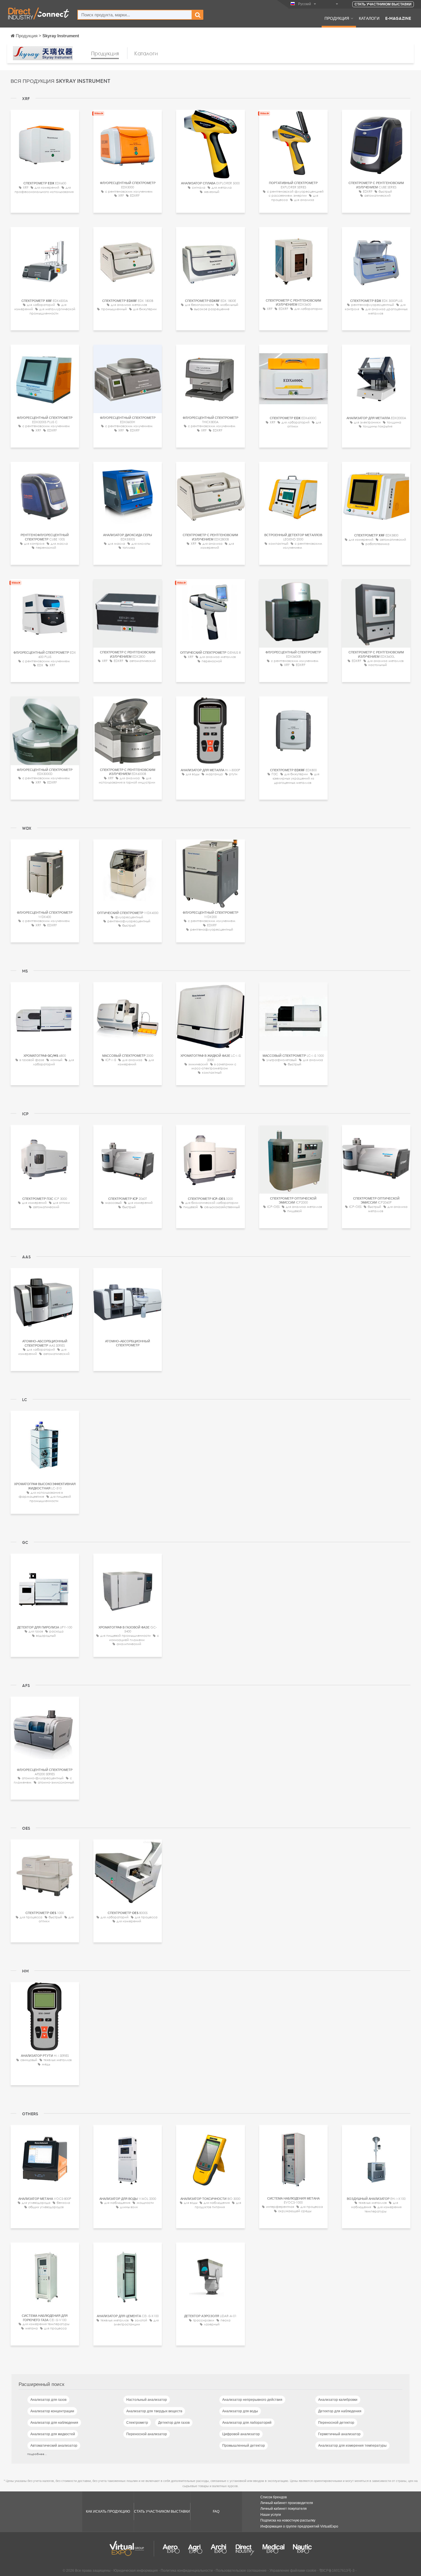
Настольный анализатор (147, 2400)
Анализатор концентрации (52, 2411)
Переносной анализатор (147, 2434)
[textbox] (135, 15)
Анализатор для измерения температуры (352, 2446)
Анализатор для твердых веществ (154, 2411)
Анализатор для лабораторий (247, 2423)
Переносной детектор (336, 2423)
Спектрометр (137, 2423)
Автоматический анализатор (54, 2446)
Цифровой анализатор (241, 2434)
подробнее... (37, 2454)
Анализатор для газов (48, 2400)
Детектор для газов (174, 2423)
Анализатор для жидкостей (53, 2434)
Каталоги (369, 18)
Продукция (337, 18)
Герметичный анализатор (339, 2434)
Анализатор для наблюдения (54, 2423)
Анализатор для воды (240, 2411)
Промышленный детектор (244, 2446)
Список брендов (274, 2497)
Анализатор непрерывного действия (252, 2400)
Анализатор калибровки (338, 2400)
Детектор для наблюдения (340, 2411)
